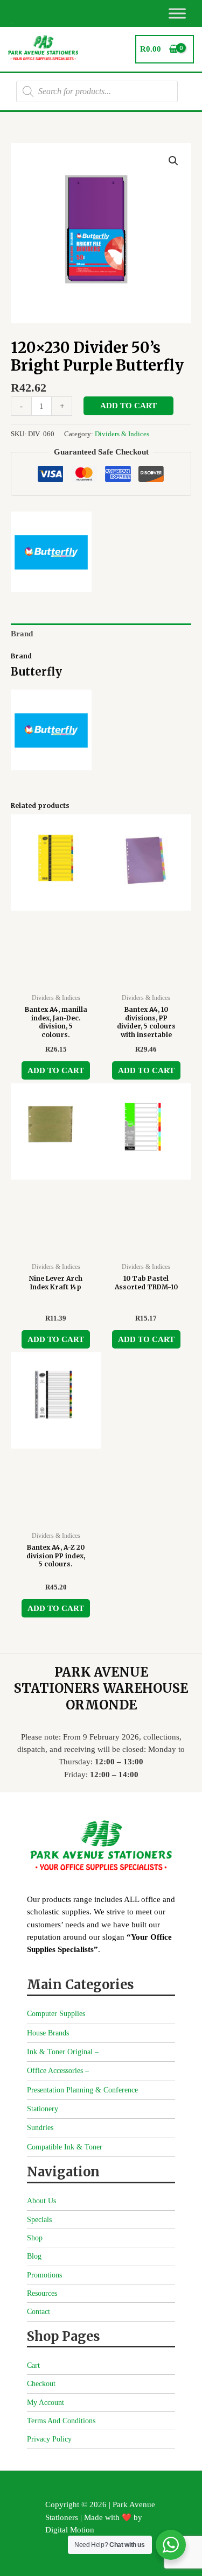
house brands (48, 2033)
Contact (39, 2312)
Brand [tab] (22, 634)
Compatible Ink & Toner (65, 2147)
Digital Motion (70, 2530)
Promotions (44, 2275)
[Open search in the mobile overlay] (97, 91)
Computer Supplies (56, 2014)
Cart (33, 2365)
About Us (41, 2201)
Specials (39, 2220)
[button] (173, 161)
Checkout (41, 2384)
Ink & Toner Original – (63, 2052)
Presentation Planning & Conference (82, 2090)
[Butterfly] (51, 552)
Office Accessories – (58, 2071)
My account (46, 2403)
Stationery (43, 2109)
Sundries (40, 2128)
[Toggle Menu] (177, 13)
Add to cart (128, 406)
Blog (34, 2256)
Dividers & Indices (122, 434)
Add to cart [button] (56, 1070)
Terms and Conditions (61, 2421)
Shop (35, 2238)
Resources (42, 2293)
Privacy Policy (49, 2439)
